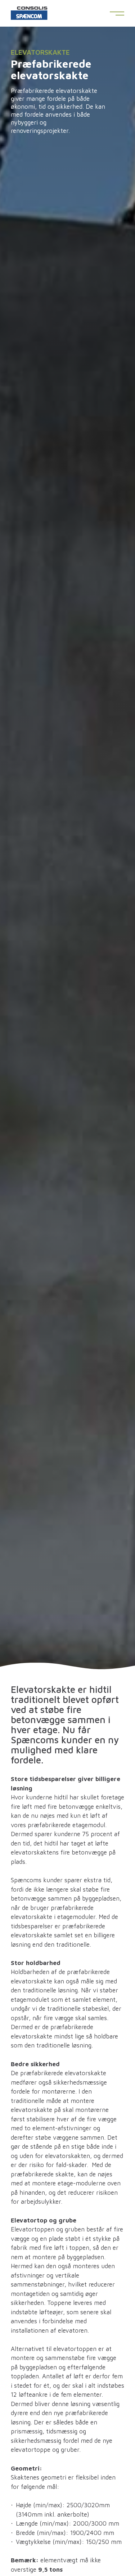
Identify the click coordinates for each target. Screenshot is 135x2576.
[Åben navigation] (117, 14)
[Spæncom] (29, 15)
